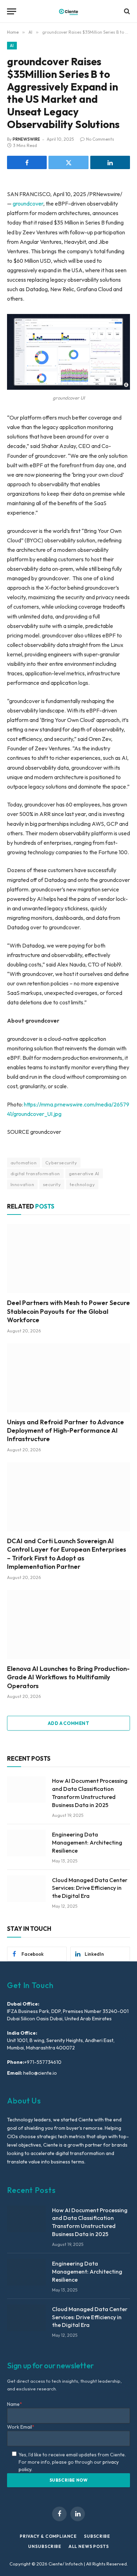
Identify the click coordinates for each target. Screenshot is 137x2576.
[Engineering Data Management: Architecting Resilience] (26, 1843)
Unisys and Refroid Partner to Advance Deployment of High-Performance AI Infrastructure (66, 1431)
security (52, 1184)
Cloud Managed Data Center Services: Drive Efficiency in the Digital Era (90, 1888)
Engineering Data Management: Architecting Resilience (87, 1842)
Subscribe (97, 2536)
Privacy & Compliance (48, 2536)
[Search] (126, 11)
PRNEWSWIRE (26, 139)
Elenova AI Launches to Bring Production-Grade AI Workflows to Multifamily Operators (68, 1677)
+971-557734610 (43, 2062)
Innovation (22, 1184)
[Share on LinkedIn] (110, 162)
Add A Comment (68, 1723)
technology (82, 1184)
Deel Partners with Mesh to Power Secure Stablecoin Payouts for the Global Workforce (68, 1311)
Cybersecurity (61, 1163)
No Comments (100, 139)
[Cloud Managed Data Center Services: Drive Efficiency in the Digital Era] (26, 1889)
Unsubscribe (45, 2546)
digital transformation (35, 1173)
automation (24, 1163)
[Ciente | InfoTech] (68, 11)
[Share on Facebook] (27, 162)
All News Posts (89, 2546)
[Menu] (12, 11)
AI (12, 46)
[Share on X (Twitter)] (68, 162)
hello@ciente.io (40, 2073)
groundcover (28, 203)
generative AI (84, 1173)
